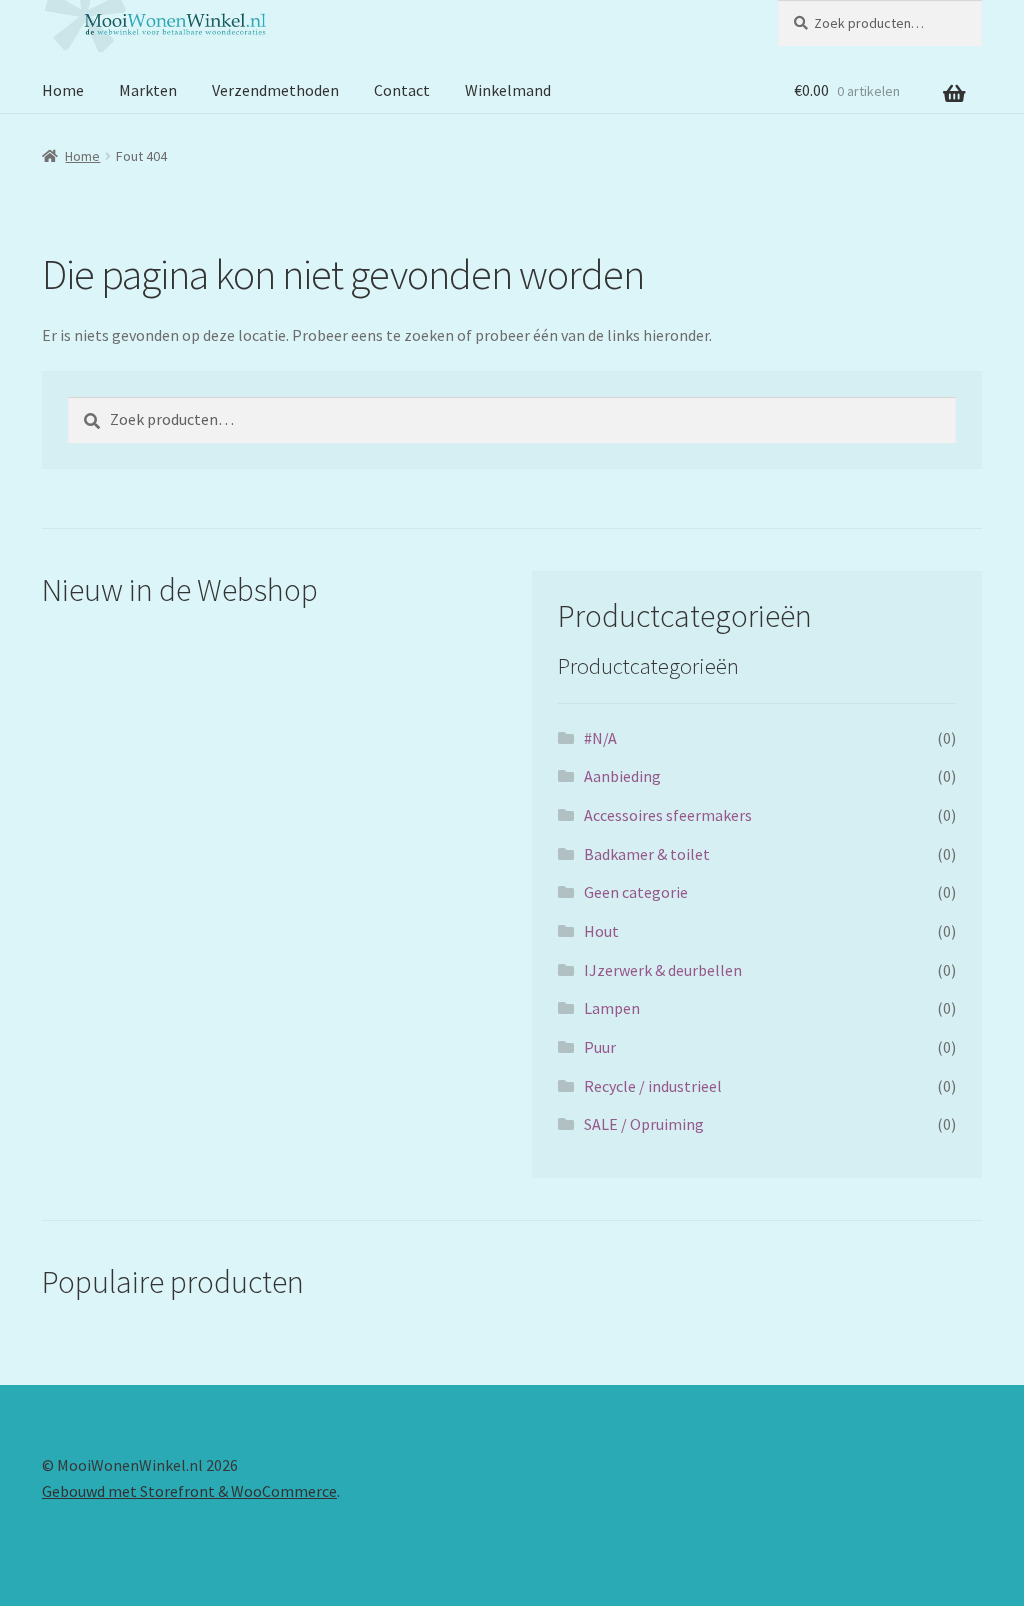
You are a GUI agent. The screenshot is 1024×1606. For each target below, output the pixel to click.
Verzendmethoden (275, 90)
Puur (600, 1047)
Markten (148, 90)
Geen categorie (636, 892)
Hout (601, 931)
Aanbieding (622, 776)
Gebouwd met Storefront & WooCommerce (189, 1491)
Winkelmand (508, 90)
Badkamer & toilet (647, 854)
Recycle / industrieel (653, 1086)
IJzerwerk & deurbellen (663, 970)
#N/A (600, 738)
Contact (402, 90)
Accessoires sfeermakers (668, 815)
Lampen (612, 1008)
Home (63, 90)
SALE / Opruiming (644, 1124)
